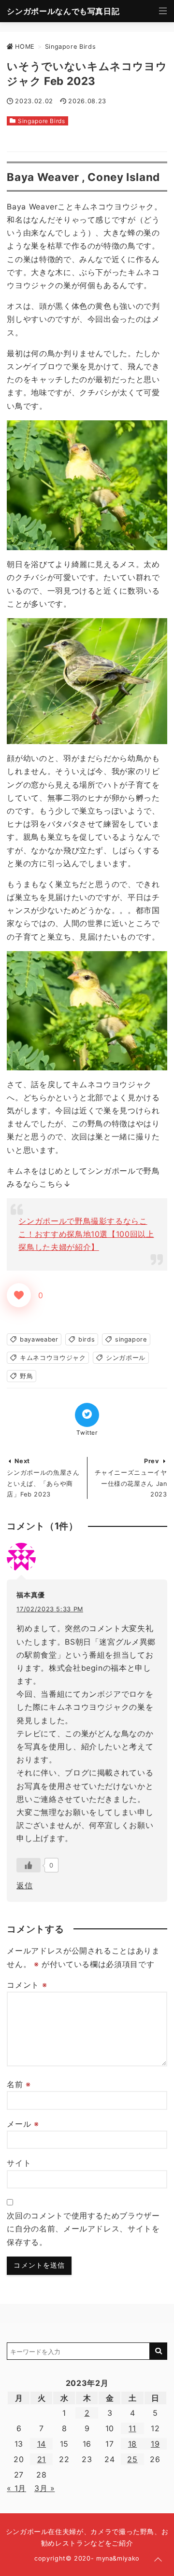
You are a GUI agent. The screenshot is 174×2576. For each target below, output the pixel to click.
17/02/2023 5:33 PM (50, 1609)
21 (42, 2459)
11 (132, 2428)
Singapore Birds (42, 121)
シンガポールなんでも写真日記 (63, 11)
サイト (19, 2163)
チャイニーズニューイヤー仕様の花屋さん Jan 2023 (131, 1483)
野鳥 (26, 1376)
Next (22, 1461)
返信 (24, 1885)
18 (132, 2444)
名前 (19, 2084)
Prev (152, 1461)
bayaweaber (39, 1339)
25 (132, 2459)
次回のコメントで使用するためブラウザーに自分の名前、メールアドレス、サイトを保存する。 (83, 2229)
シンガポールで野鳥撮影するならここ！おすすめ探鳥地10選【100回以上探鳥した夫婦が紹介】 (86, 1234)
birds (87, 1339)
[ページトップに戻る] (158, 2560)
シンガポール (126, 1358)
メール (23, 2124)
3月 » (45, 2488)
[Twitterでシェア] (87, 1415)
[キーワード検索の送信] (159, 2351)
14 (42, 2444)
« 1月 (16, 2488)
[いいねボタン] (19, 1295)
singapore (131, 1339)
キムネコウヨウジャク (53, 1358)
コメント (27, 1985)
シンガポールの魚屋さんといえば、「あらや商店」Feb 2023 (43, 1483)
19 (155, 2444)
